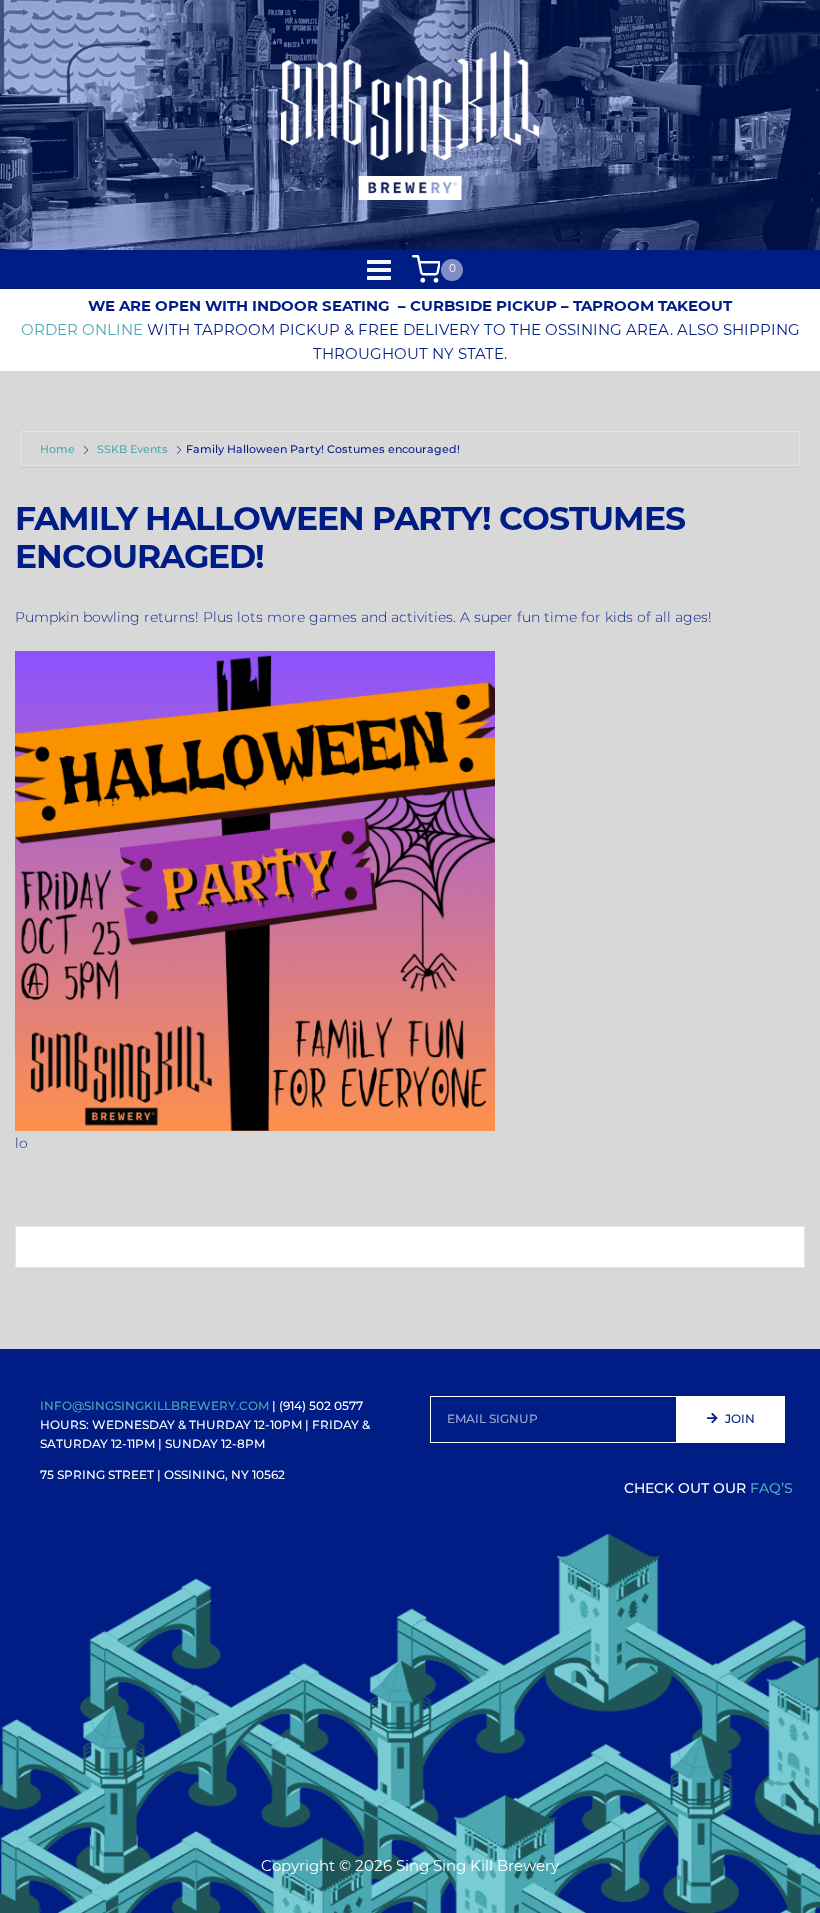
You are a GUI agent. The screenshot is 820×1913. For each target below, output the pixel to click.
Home (59, 449)
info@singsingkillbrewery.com (154, 1405)
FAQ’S (771, 1488)
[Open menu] (379, 269)
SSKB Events (132, 449)
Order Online (82, 329)
